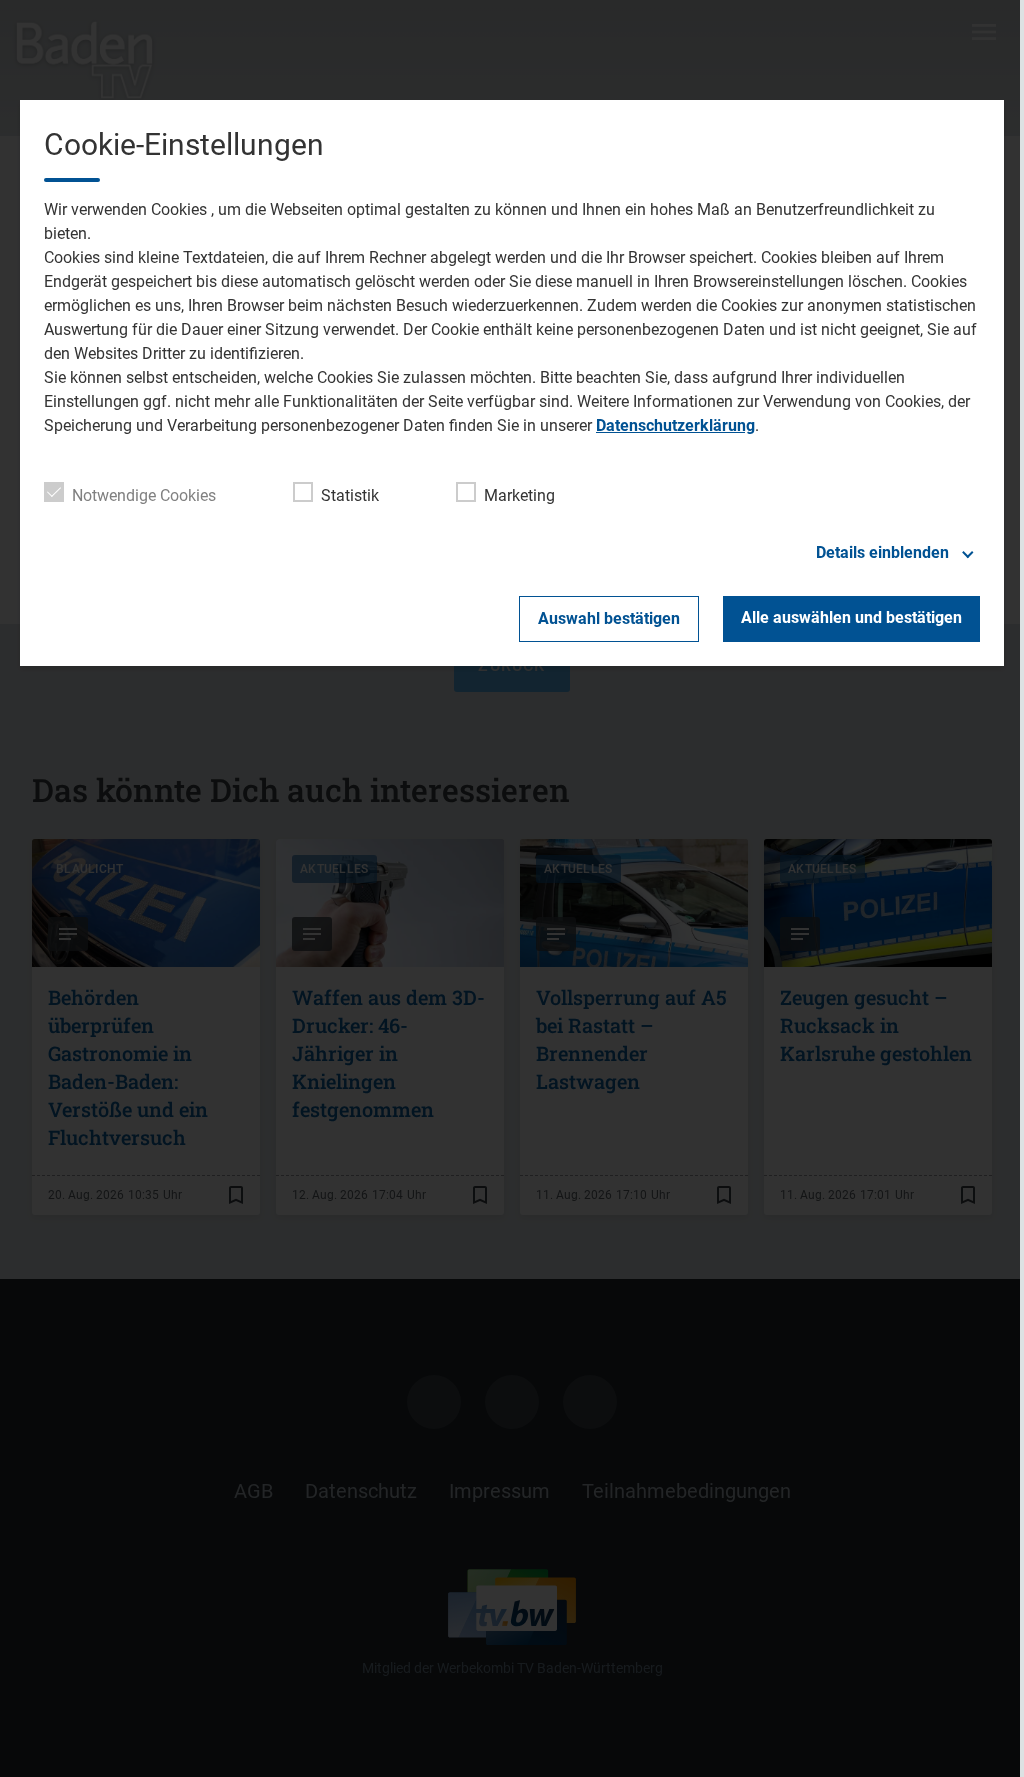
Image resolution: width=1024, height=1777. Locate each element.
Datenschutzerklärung (675, 425)
